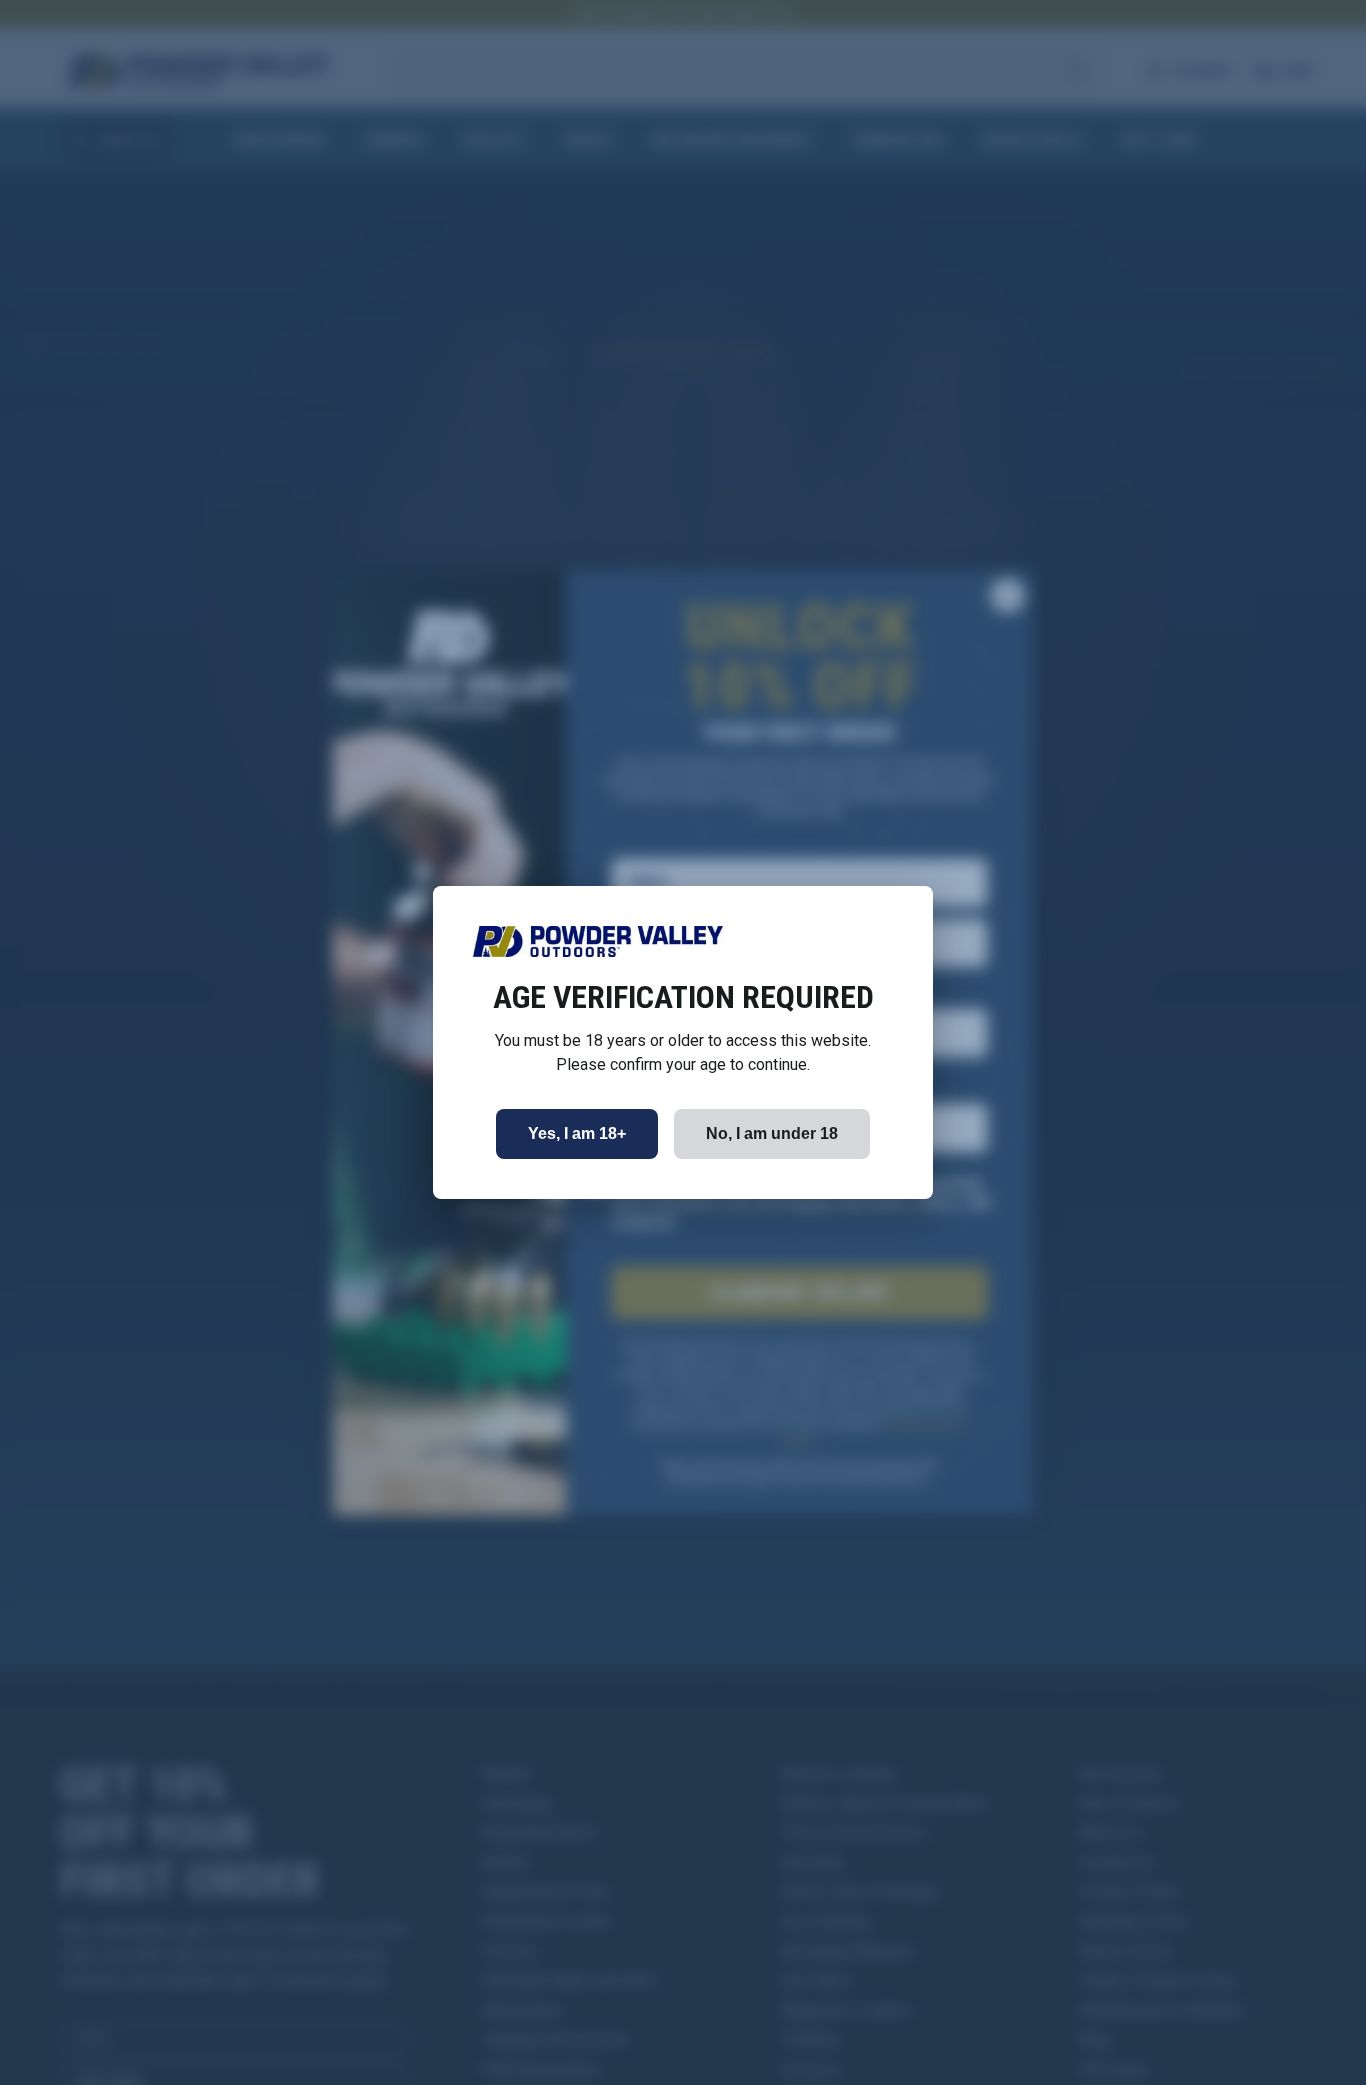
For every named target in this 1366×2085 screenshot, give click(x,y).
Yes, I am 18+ (577, 1133)
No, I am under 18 (772, 1133)
